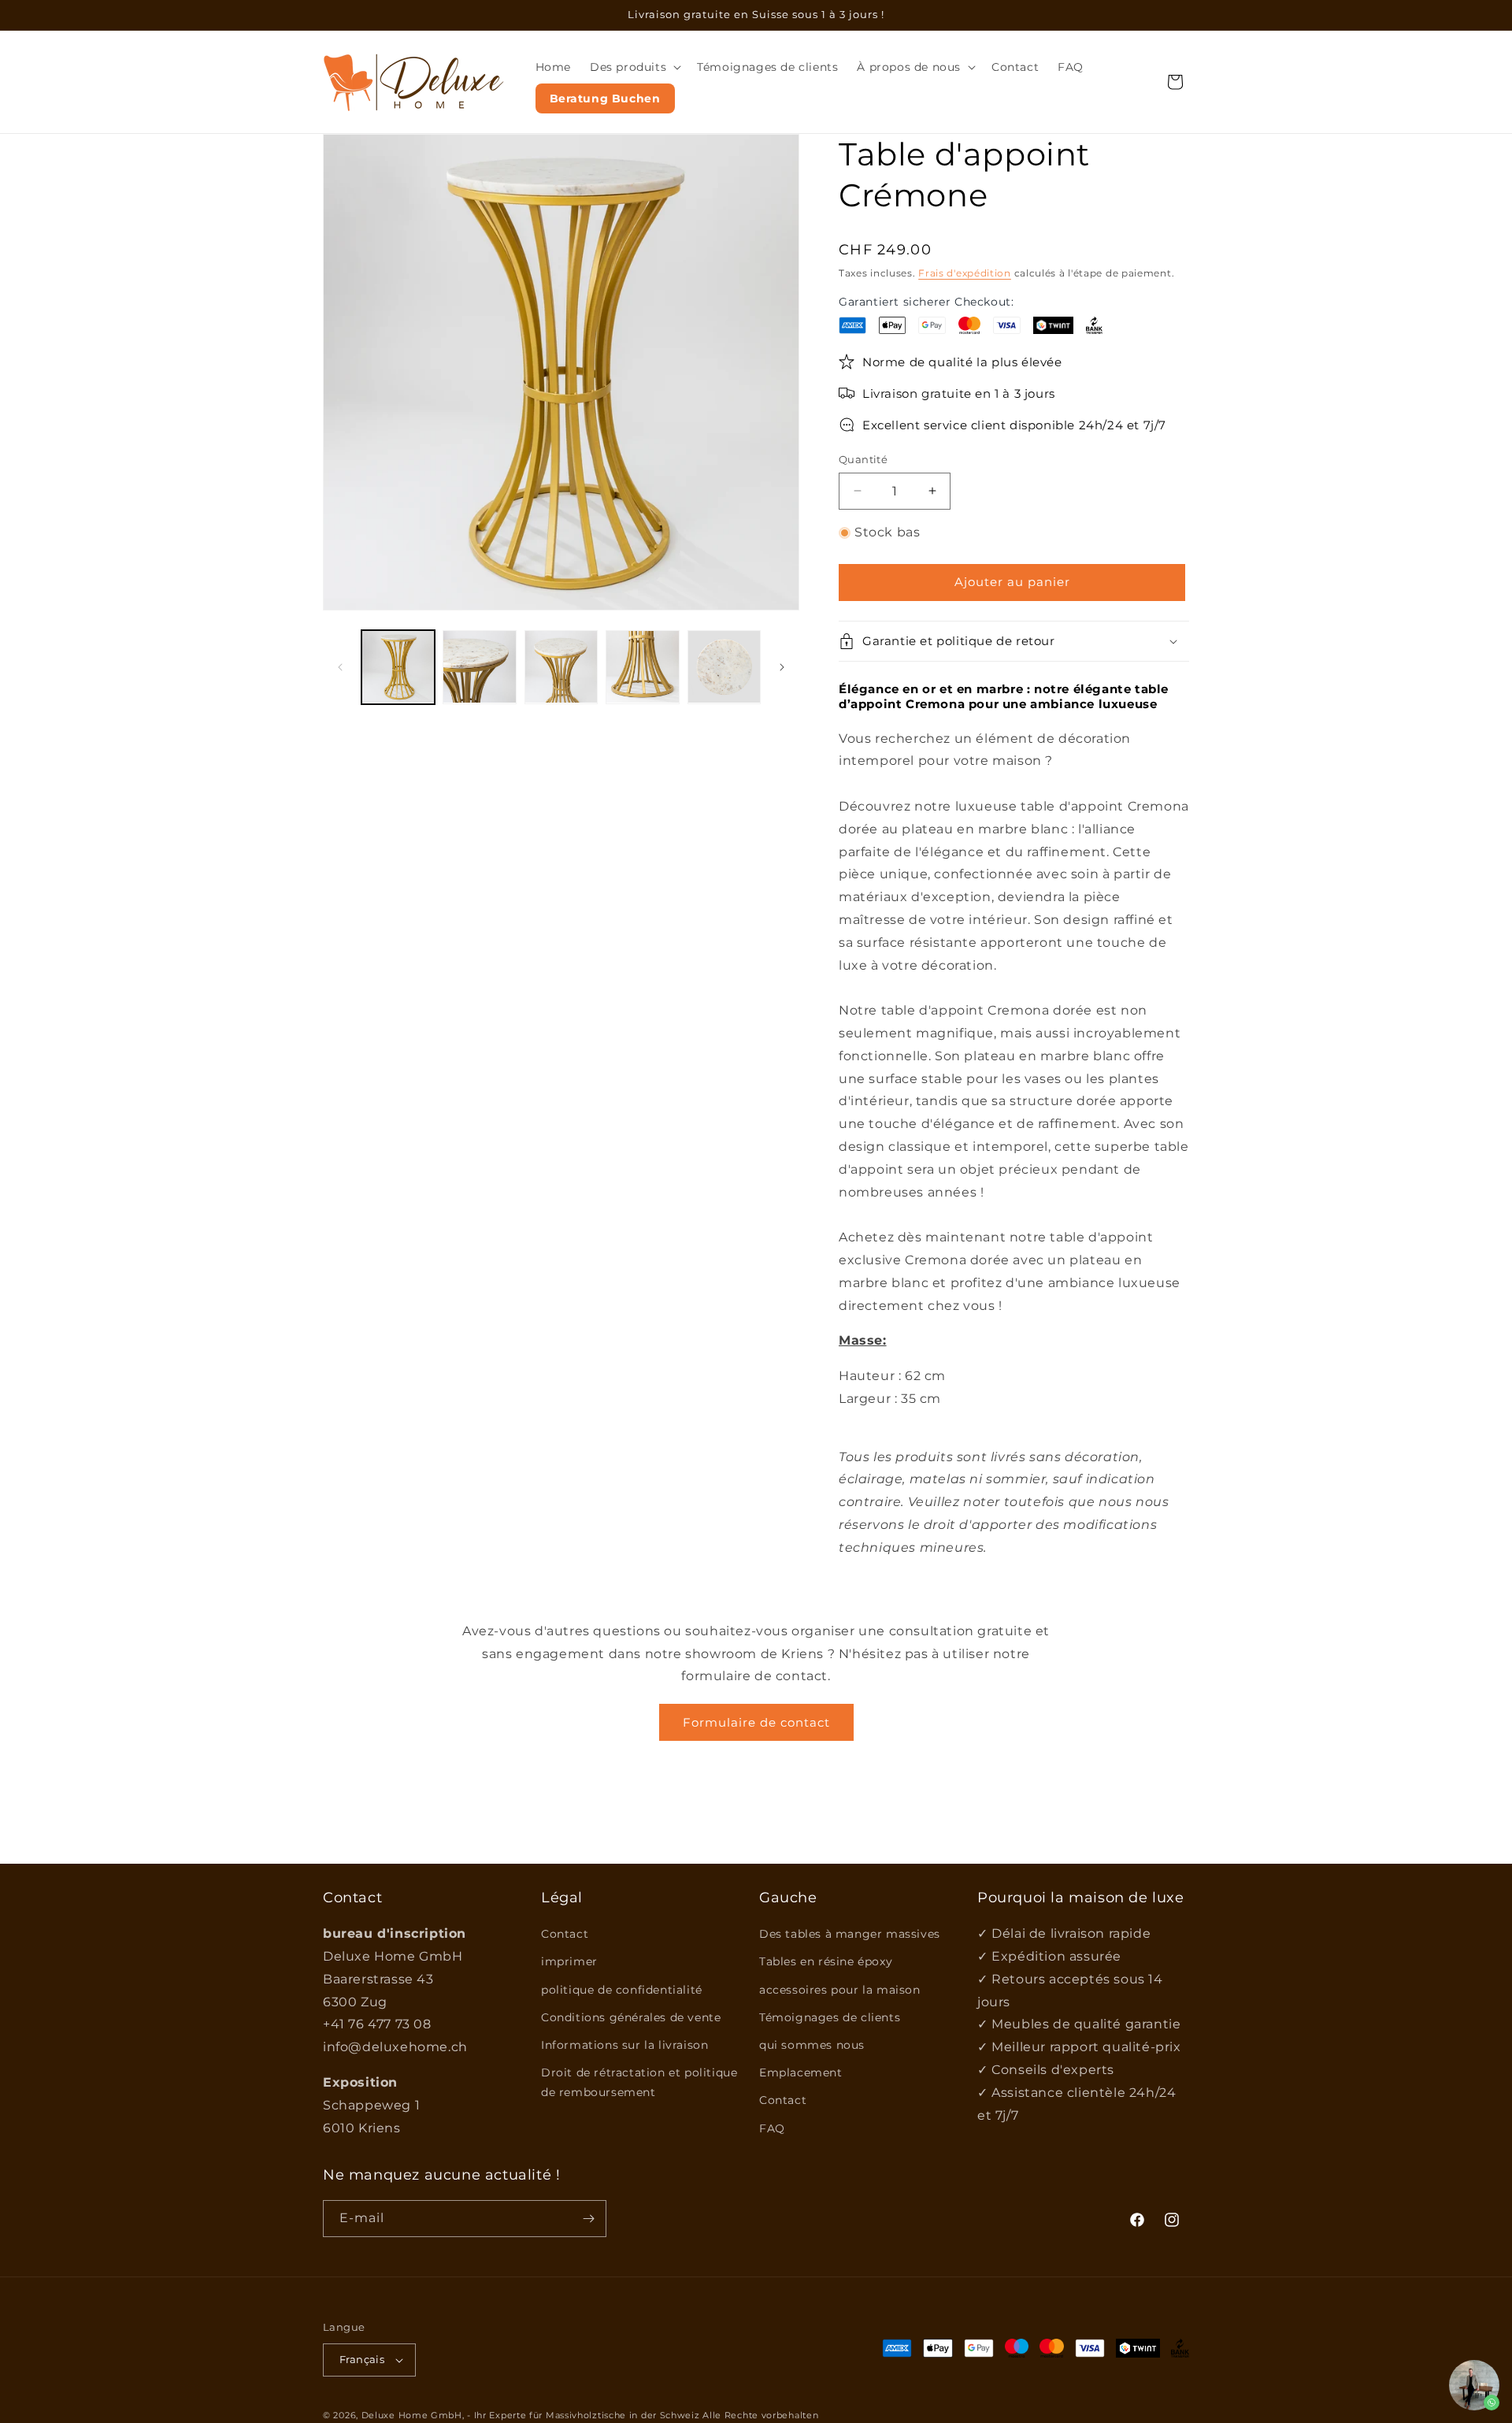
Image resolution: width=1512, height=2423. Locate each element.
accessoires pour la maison (840, 1990)
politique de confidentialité (622, 1990)
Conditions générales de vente (631, 2017)
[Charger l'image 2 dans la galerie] (479, 667)
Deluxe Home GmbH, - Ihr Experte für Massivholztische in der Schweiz (531, 2415)
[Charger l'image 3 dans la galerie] (561, 667)
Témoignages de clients (830, 2017)
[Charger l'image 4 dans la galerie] (642, 667)
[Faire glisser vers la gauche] (340, 667)
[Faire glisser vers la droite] (782, 667)
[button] (634, 67)
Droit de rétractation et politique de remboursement (639, 2082)
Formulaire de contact (756, 1722)
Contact (565, 1934)
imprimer (569, 1961)
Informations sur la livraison (624, 2045)
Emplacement (801, 2072)
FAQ (772, 2128)
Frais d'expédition (965, 273)
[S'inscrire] (588, 2219)
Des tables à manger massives (850, 1934)
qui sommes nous (812, 2045)
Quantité (863, 459)
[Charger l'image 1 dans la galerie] (398, 667)
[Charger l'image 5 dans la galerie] (724, 667)
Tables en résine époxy (826, 1961)
